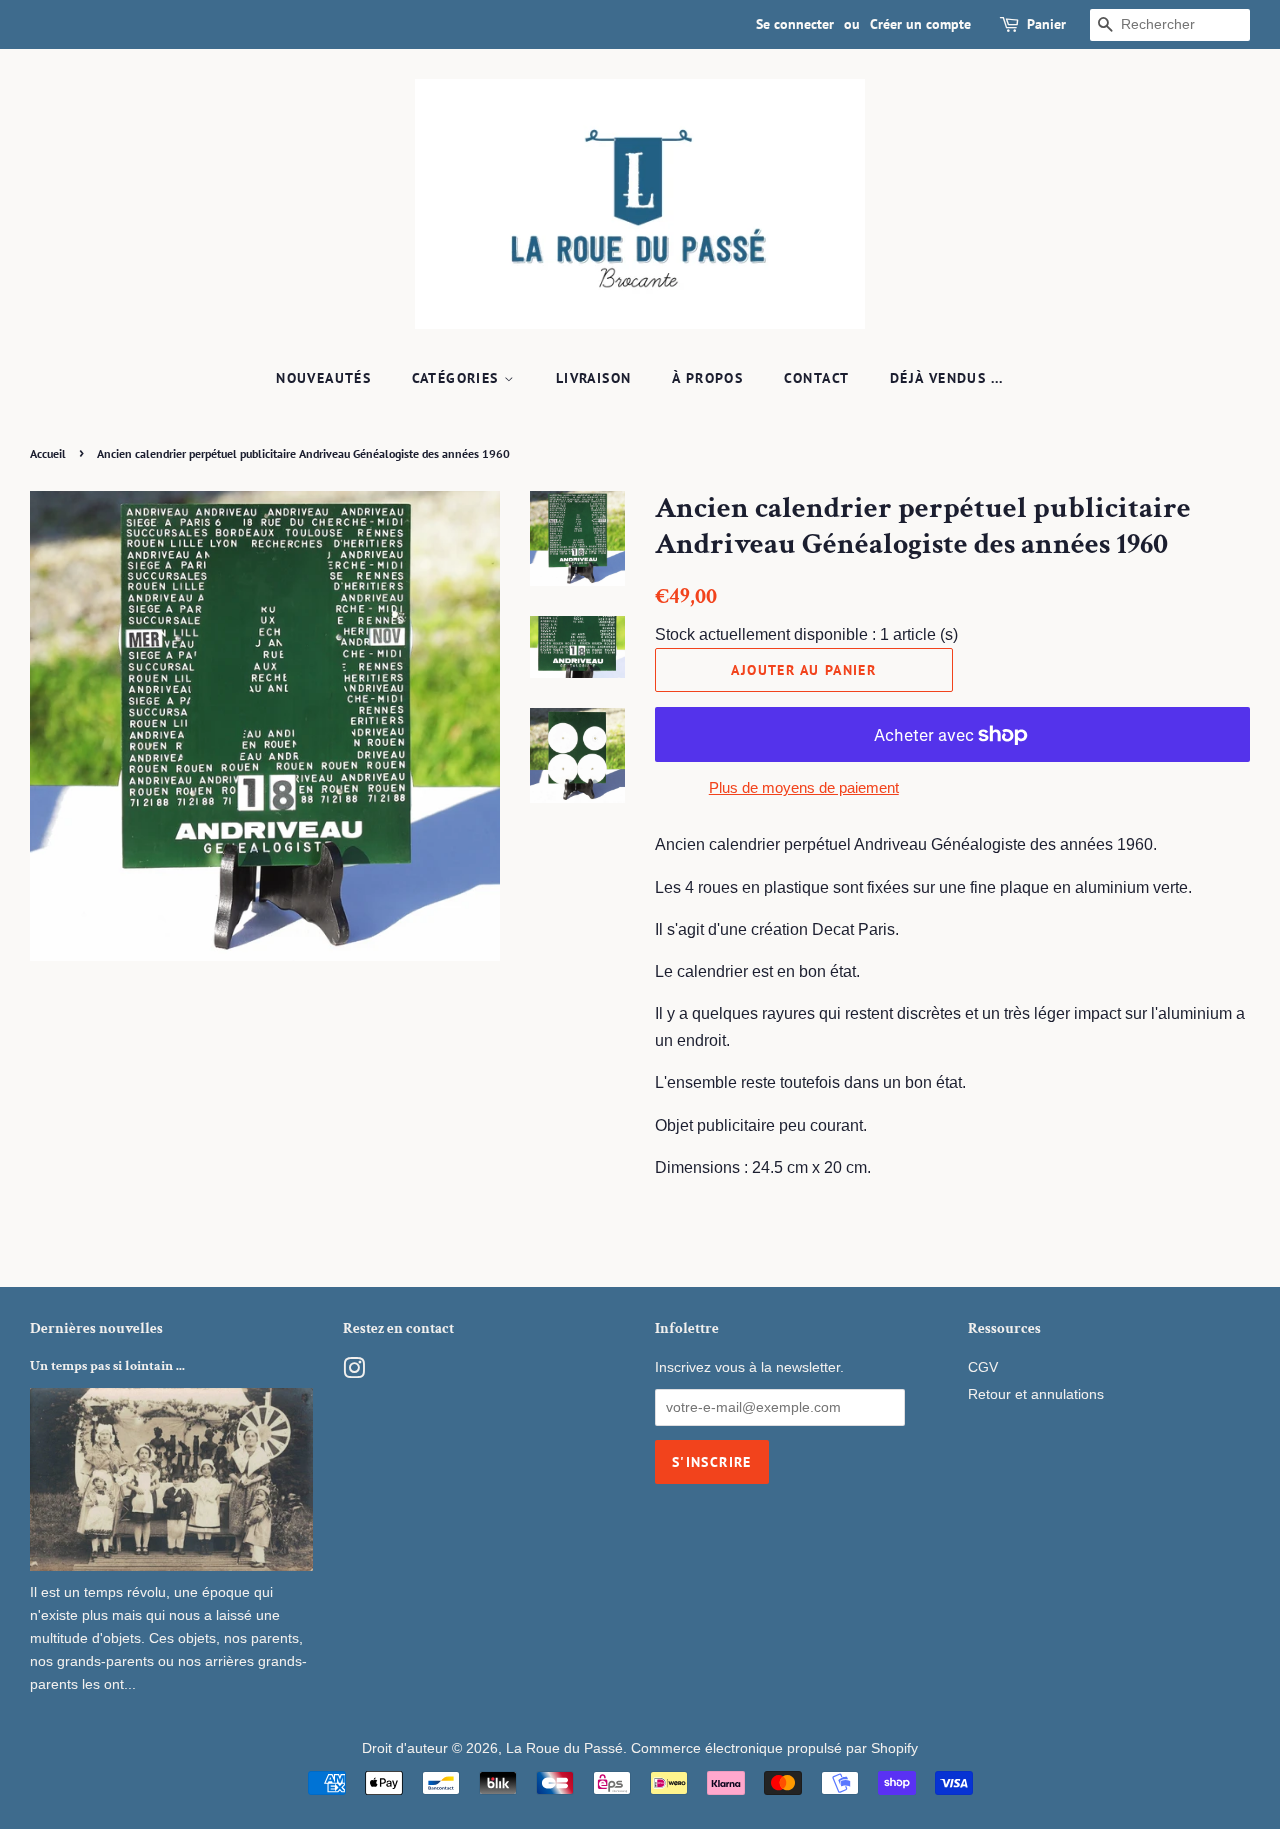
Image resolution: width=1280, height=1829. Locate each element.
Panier (1046, 24)
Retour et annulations (1036, 1394)
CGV (983, 1367)
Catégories (458, 378)
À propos (707, 378)
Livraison (594, 378)
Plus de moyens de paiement (804, 787)
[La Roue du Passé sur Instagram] (354, 1372)
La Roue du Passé (564, 1748)
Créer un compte (920, 24)
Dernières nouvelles (96, 1328)
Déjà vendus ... (947, 378)
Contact (817, 378)
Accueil (48, 453)
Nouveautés (323, 378)
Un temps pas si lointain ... (107, 1366)
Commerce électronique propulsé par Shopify (774, 1748)
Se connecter (795, 24)
